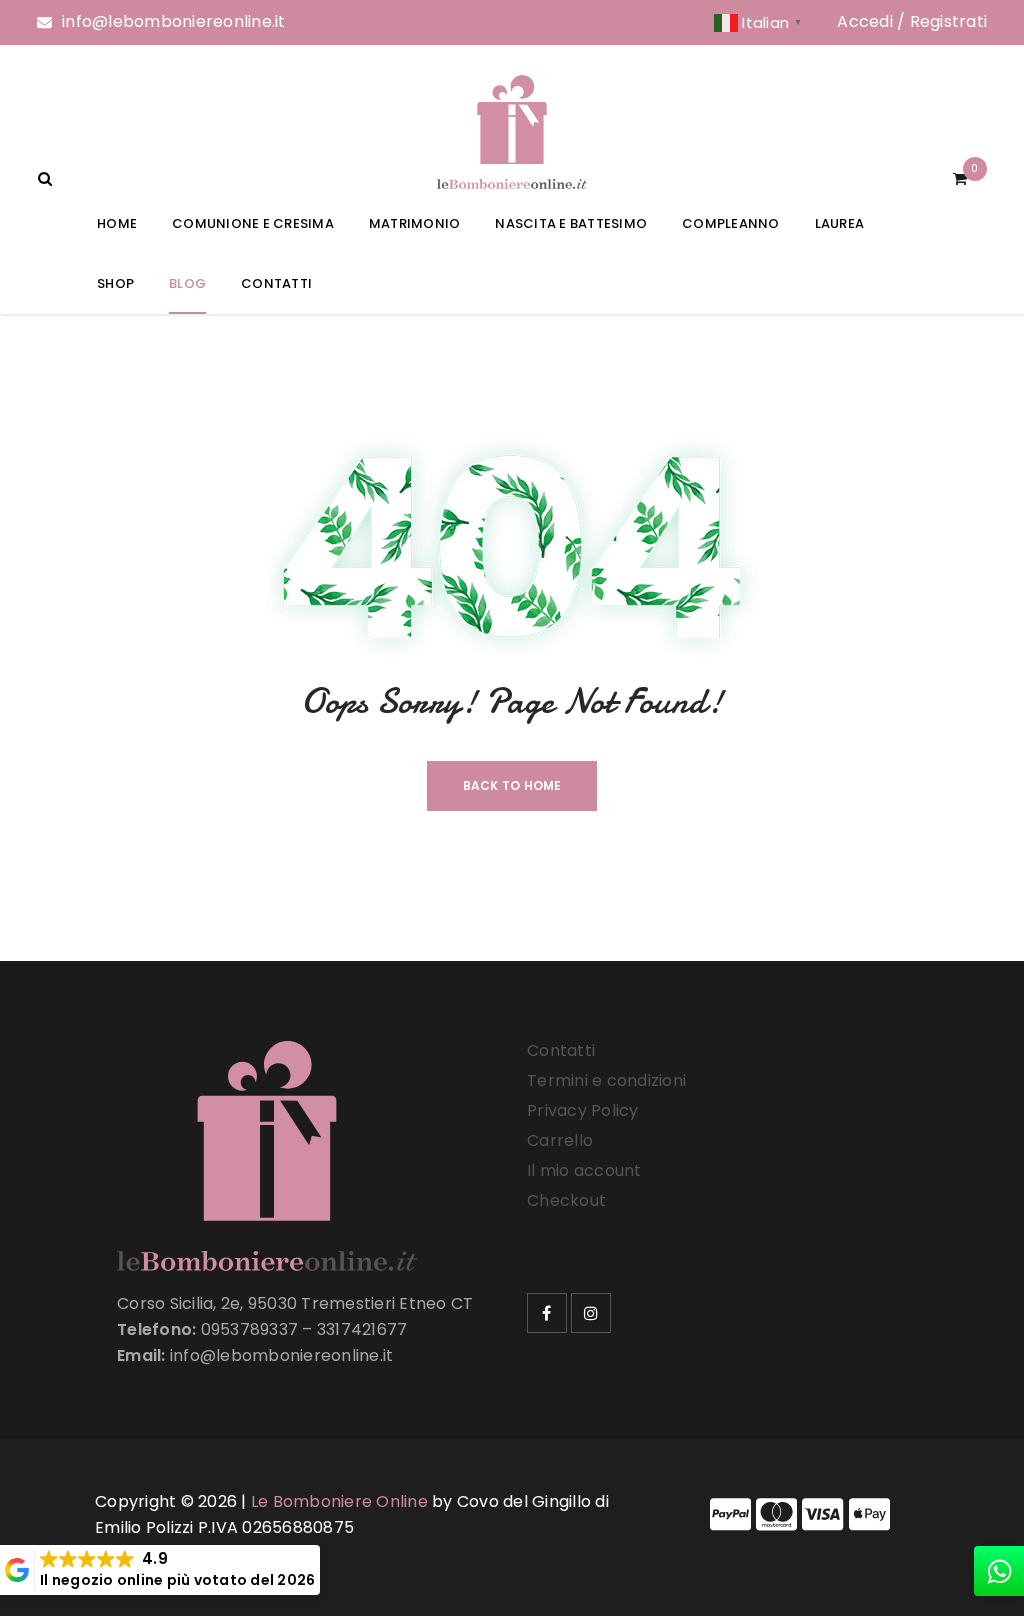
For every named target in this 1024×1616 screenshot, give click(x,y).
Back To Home (512, 785)
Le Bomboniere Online (339, 1501)
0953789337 (250, 1329)
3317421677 (362, 1329)
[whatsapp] (999, 1571)
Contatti (561, 1050)
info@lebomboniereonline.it (174, 21)
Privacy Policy (583, 1110)
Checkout (566, 1200)
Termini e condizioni (606, 1080)
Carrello (560, 1140)
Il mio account (584, 1170)
